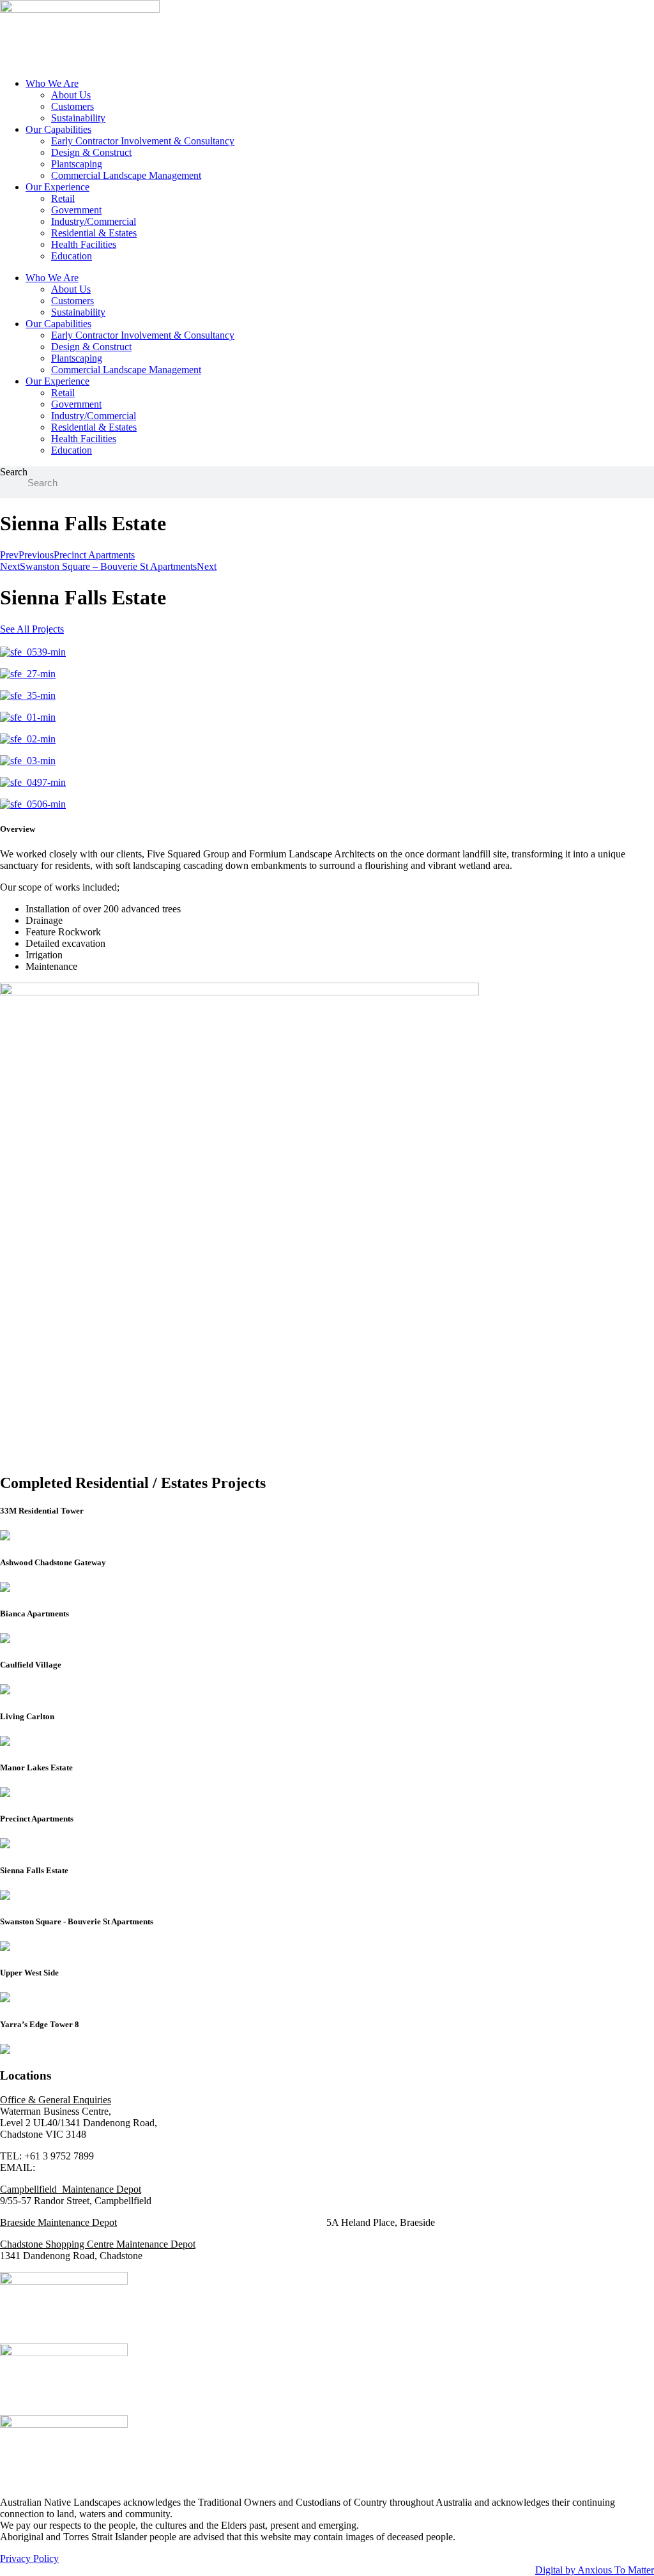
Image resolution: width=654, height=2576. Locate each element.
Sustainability (78, 118)
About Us (71, 95)
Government (76, 210)
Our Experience (57, 187)
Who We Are (52, 83)
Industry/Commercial (94, 221)
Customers (72, 106)
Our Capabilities (58, 129)
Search (14, 472)
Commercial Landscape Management (126, 175)
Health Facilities (84, 244)
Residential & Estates (94, 233)
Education (72, 256)
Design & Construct (91, 152)
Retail (63, 198)
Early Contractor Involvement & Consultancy (143, 141)
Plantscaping (77, 164)
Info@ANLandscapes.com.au (98, 2167)
